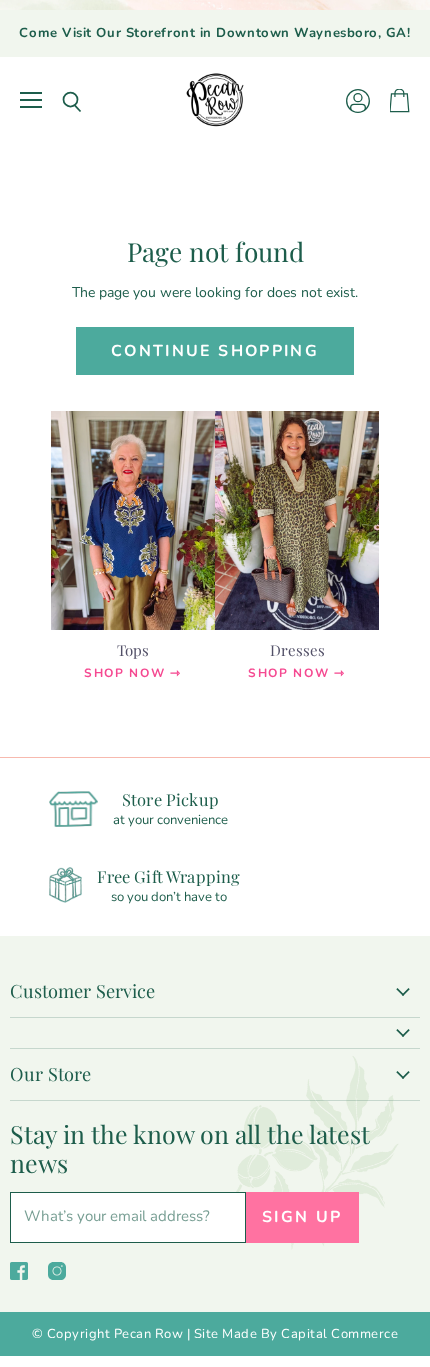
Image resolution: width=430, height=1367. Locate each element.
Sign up (302, 1217)
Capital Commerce (339, 1334)
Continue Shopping (215, 351)
